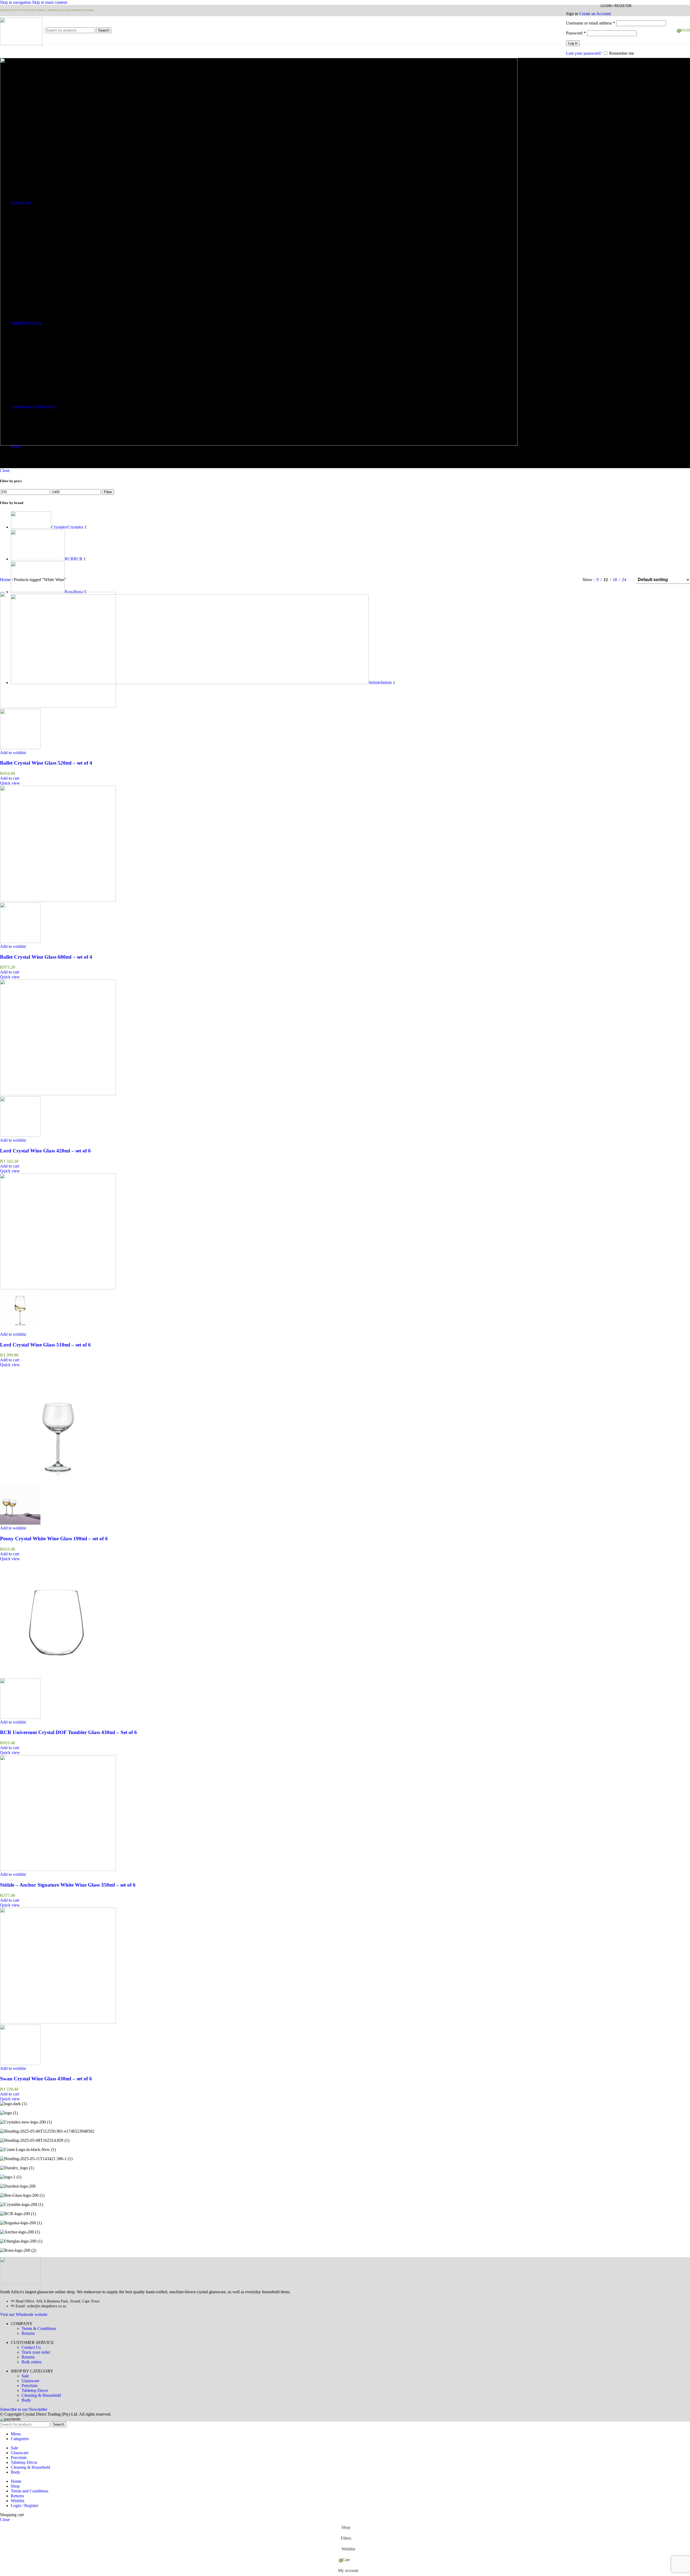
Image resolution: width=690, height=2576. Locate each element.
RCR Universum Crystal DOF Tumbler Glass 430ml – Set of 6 (68, 1732)
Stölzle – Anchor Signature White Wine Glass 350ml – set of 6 (68, 1885)
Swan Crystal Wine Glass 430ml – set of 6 (46, 2079)
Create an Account (595, 14)
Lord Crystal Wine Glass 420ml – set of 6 (45, 1151)
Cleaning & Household (41, 2395)
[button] (10, 778)
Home (6, 580)
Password (576, 33)
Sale (25, 2376)
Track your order (36, 2352)
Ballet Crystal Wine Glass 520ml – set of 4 (46, 763)
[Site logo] (21, 44)
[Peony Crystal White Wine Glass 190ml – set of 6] (58, 1482)
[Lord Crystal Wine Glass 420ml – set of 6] (58, 1094)
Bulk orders (32, 2362)
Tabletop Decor (35, 2390)
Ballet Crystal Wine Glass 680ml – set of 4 (46, 957)
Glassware (30, 2381)
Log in (573, 43)
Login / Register (25, 2506)
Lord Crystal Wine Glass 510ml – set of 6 (45, 1345)
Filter (108, 492)
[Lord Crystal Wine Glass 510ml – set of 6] (58, 1288)
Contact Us (31, 2347)
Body (26, 2400)
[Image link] (20, 2283)
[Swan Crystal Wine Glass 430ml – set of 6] (58, 2022)
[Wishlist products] (671, 30)
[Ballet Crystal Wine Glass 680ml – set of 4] (58, 900)
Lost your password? (584, 53)
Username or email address (591, 23)
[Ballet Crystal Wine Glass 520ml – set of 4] (58, 706)
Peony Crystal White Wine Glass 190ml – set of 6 (54, 1539)
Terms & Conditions (39, 2328)
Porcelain (30, 2386)
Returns (28, 2333)
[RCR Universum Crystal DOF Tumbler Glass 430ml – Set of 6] (58, 1676)
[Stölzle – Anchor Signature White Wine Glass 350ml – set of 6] (58, 1869)
